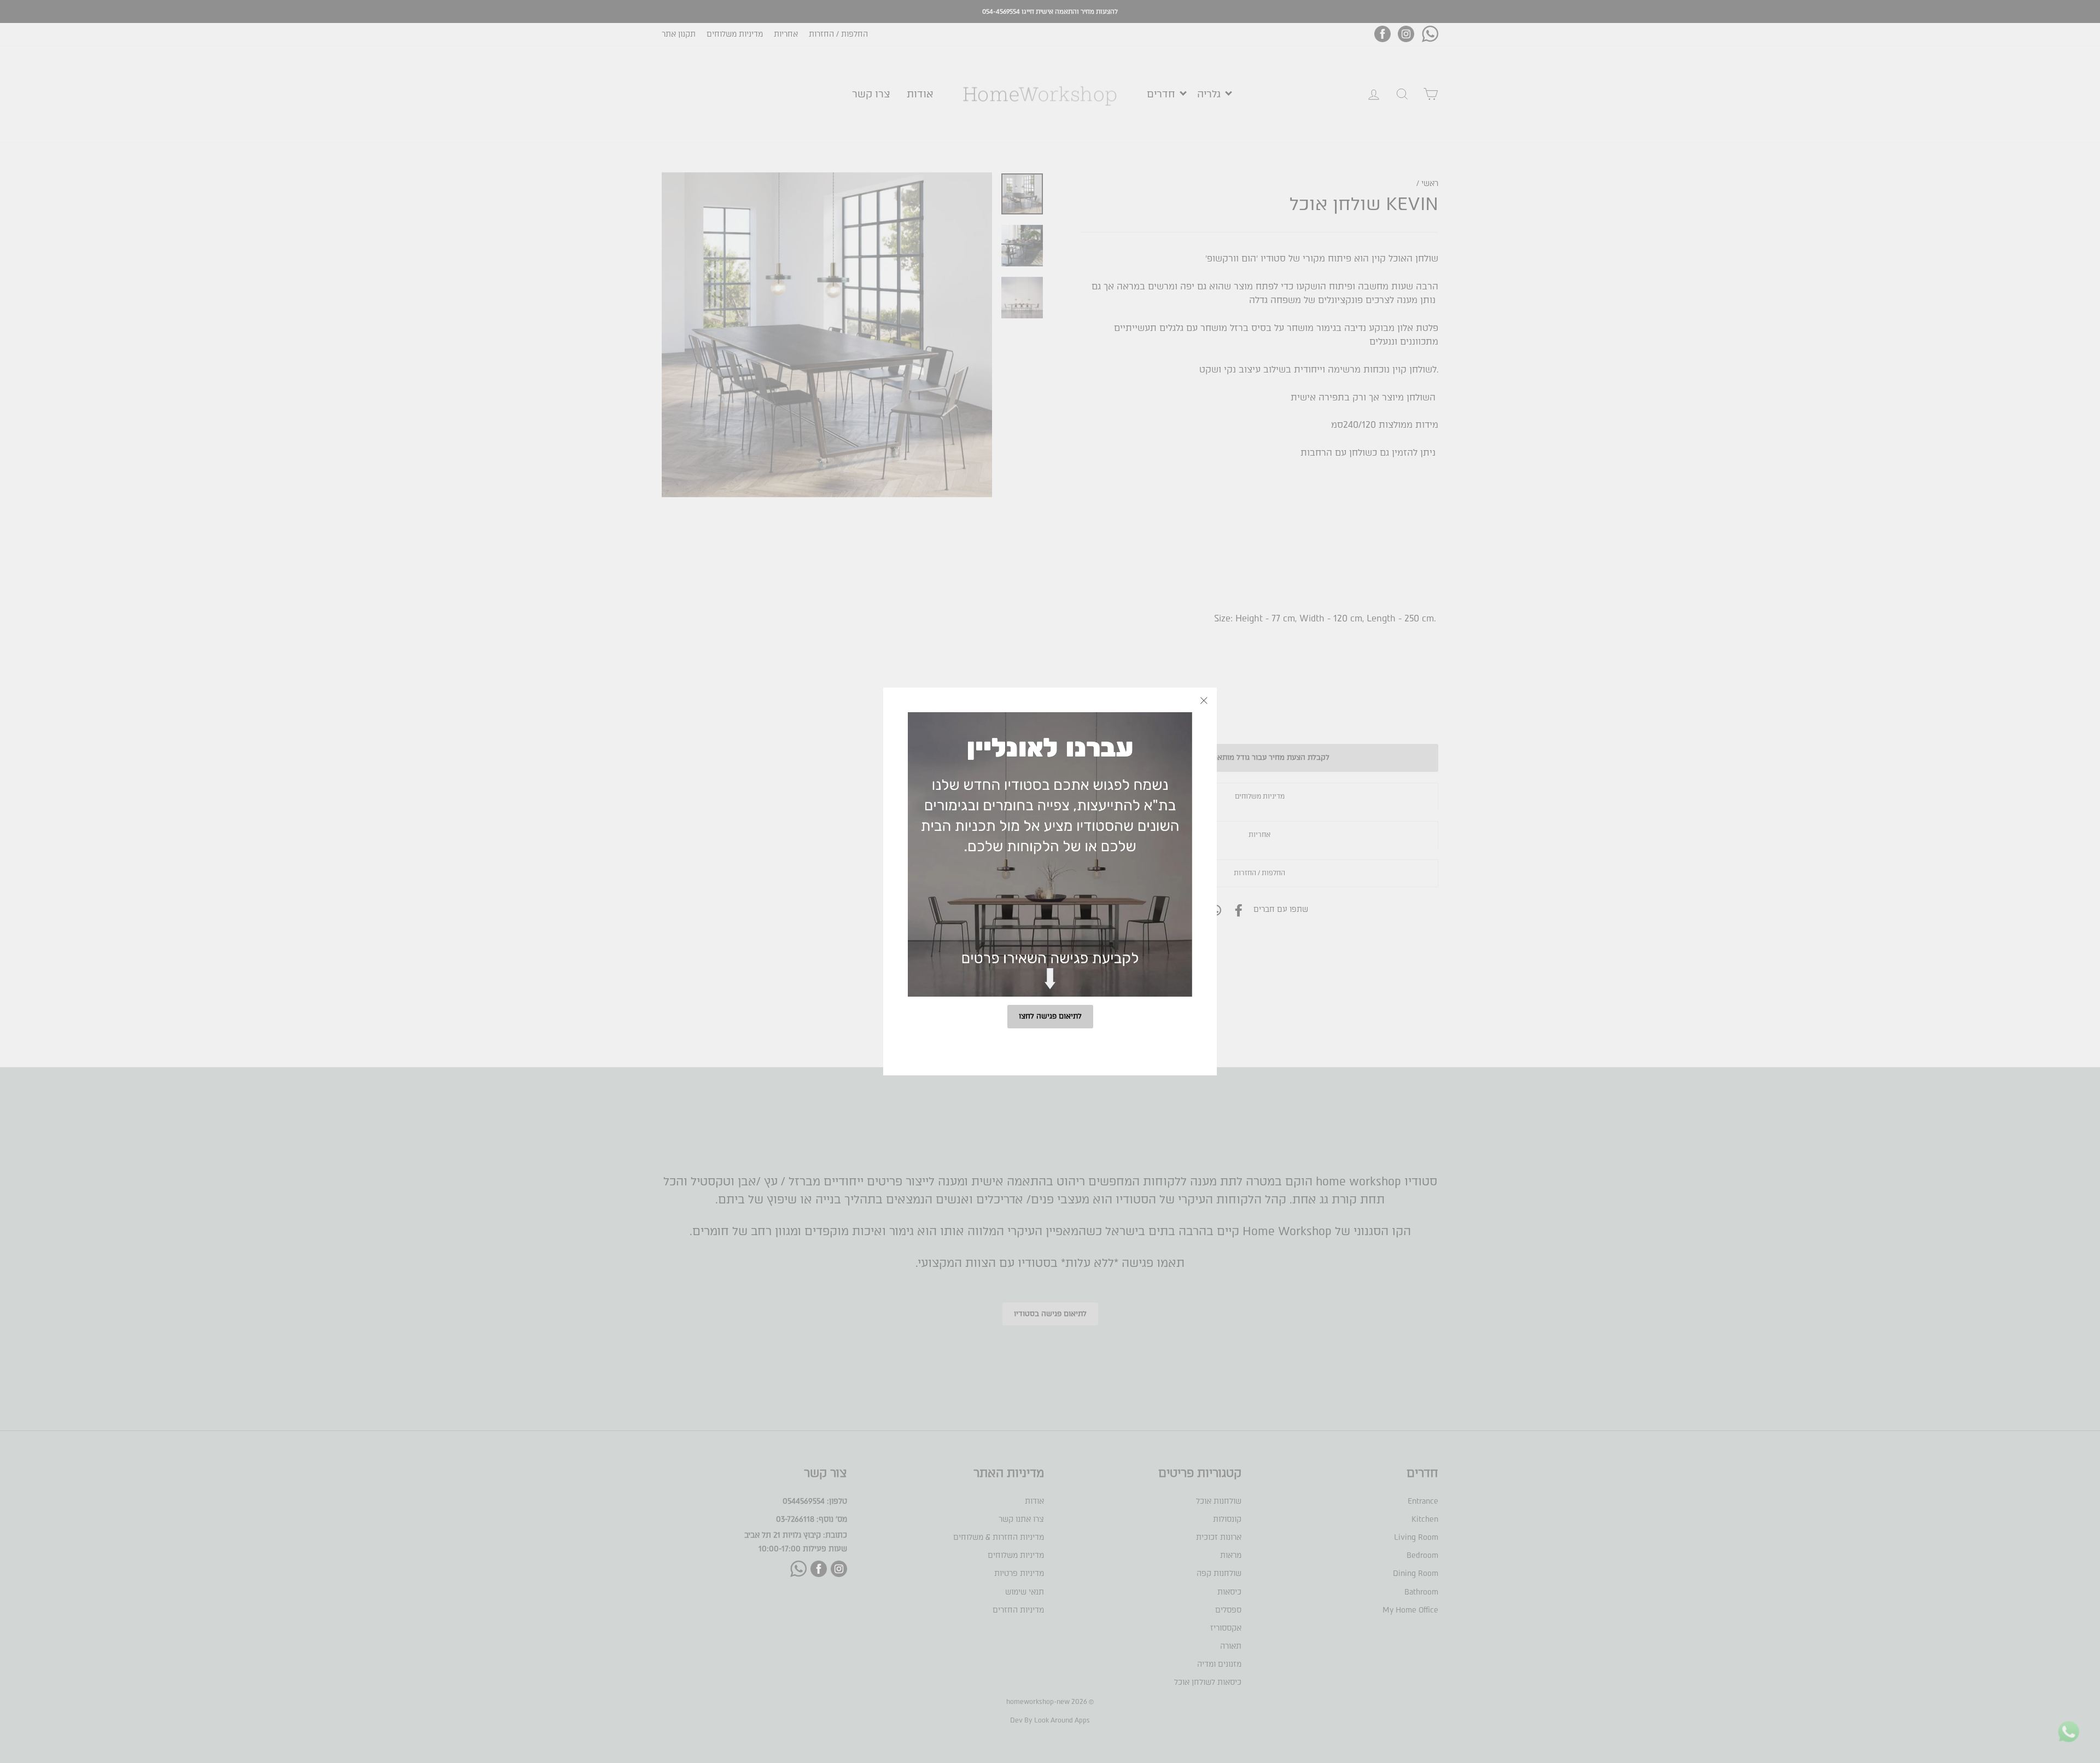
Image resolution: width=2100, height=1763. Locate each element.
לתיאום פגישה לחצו (1050, 1016)
